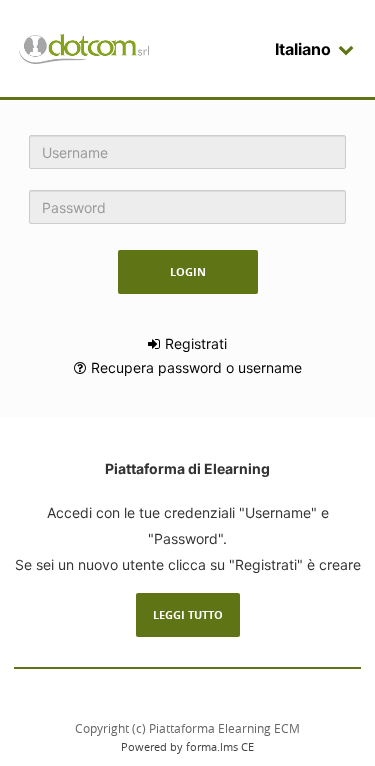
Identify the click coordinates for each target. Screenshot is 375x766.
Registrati (196, 343)
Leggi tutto (188, 614)
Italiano (303, 49)
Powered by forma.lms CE (187, 746)
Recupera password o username (196, 367)
